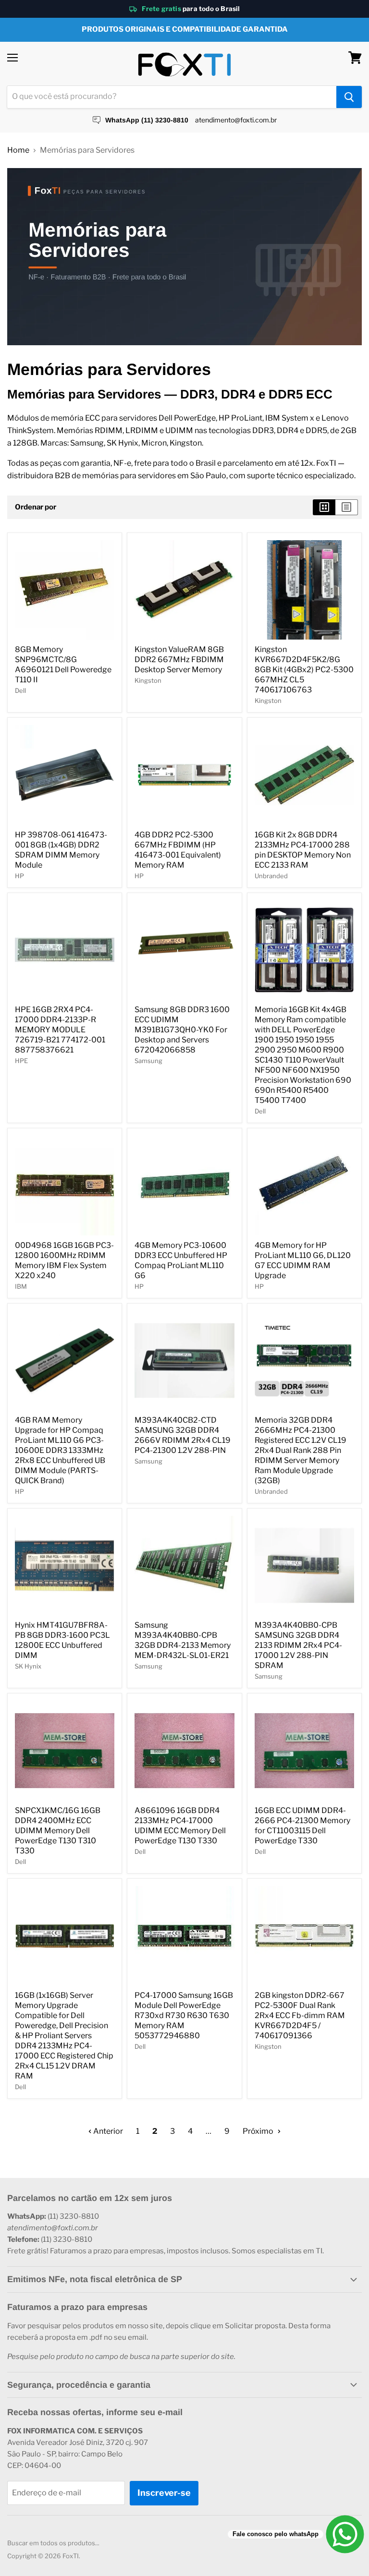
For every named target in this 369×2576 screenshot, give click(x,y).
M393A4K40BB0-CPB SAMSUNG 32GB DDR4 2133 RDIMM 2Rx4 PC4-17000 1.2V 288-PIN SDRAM (298, 1645)
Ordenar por (36, 507)
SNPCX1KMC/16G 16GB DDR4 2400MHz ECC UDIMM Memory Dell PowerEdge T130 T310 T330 (58, 1831)
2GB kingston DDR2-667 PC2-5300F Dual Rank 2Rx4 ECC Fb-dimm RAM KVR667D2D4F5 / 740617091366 (300, 2015)
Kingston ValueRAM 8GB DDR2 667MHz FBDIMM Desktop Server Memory (179, 659)
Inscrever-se (164, 2493)
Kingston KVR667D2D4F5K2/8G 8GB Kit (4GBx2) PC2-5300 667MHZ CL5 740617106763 (304, 670)
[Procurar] (349, 97)
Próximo (259, 2131)
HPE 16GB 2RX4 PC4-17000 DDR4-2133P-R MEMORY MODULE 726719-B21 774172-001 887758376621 (60, 1030)
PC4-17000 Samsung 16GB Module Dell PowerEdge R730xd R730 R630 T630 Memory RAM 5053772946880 (184, 2015)
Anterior (107, 2131)
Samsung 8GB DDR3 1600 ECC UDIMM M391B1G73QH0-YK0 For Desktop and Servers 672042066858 (182, 1030)
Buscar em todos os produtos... (53, 2543)
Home (18, 150)
